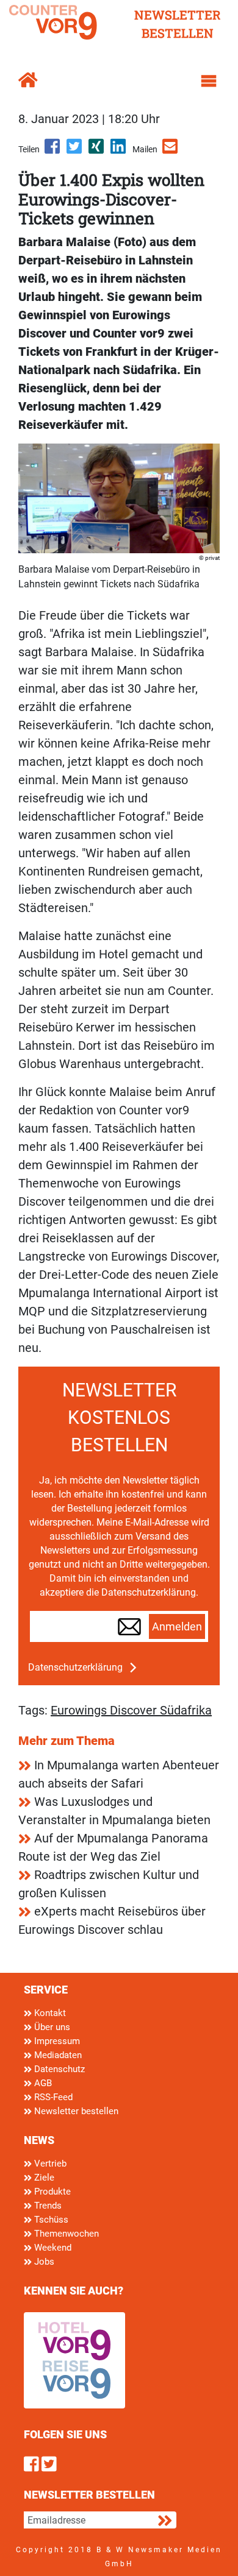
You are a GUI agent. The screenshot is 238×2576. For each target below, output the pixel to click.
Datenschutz (58, 2069)
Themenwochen (65, 2234)
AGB (42, 2083)
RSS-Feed (52, 2097)
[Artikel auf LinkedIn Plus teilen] (119, 150)
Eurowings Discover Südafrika (131, 1710)
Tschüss (50, 2220)
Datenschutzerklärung (75, 1667)
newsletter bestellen (178, 24)
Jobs (43, 2262)
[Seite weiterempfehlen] (171, 150)
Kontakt (49, 2013)
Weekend (52, 2248)
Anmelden (177, 1627)
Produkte (51, 2192)
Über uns (51, 2027)
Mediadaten (57, 2055)
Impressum (56, 2041)
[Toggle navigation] (209, 81)
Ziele (43, 2178)
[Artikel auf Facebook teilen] (53, 150)
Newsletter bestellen (75, 2111)
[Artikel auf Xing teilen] (97, 150)
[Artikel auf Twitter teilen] (75, 150)
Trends (47, 2206)
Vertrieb (49, 2164)
